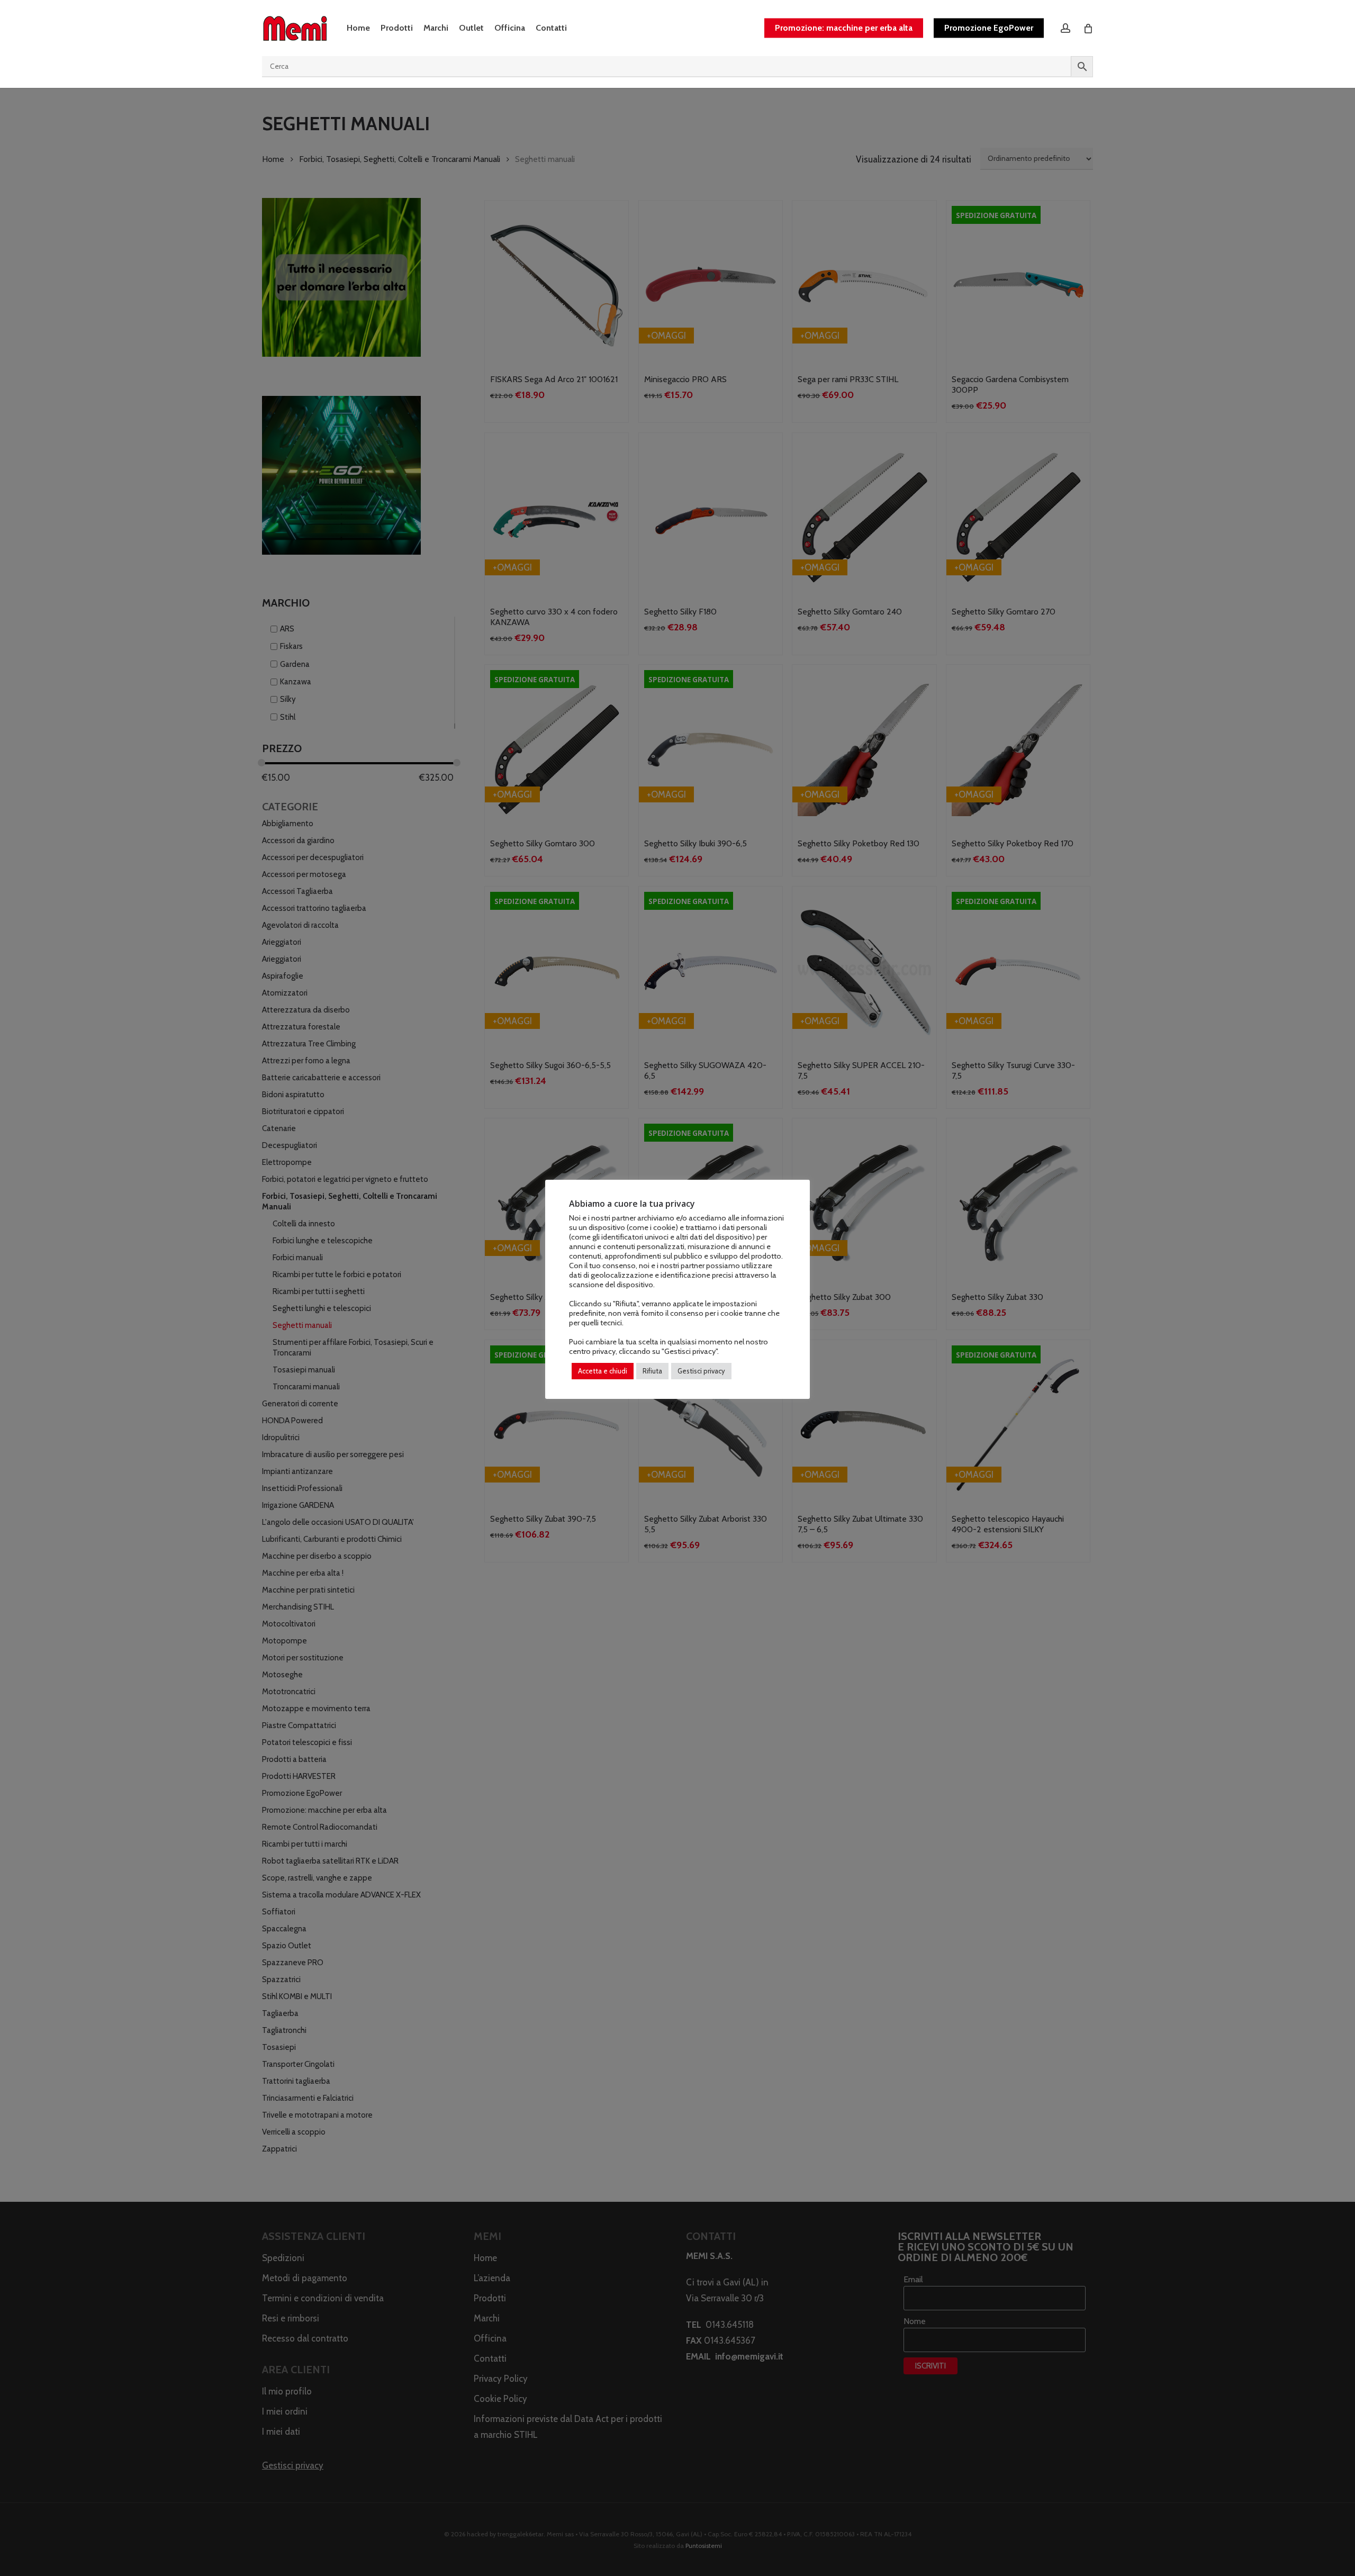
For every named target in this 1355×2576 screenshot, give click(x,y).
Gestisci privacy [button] (701, 1371)
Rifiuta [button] (652, 1371)
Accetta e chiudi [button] (603, 1371)
